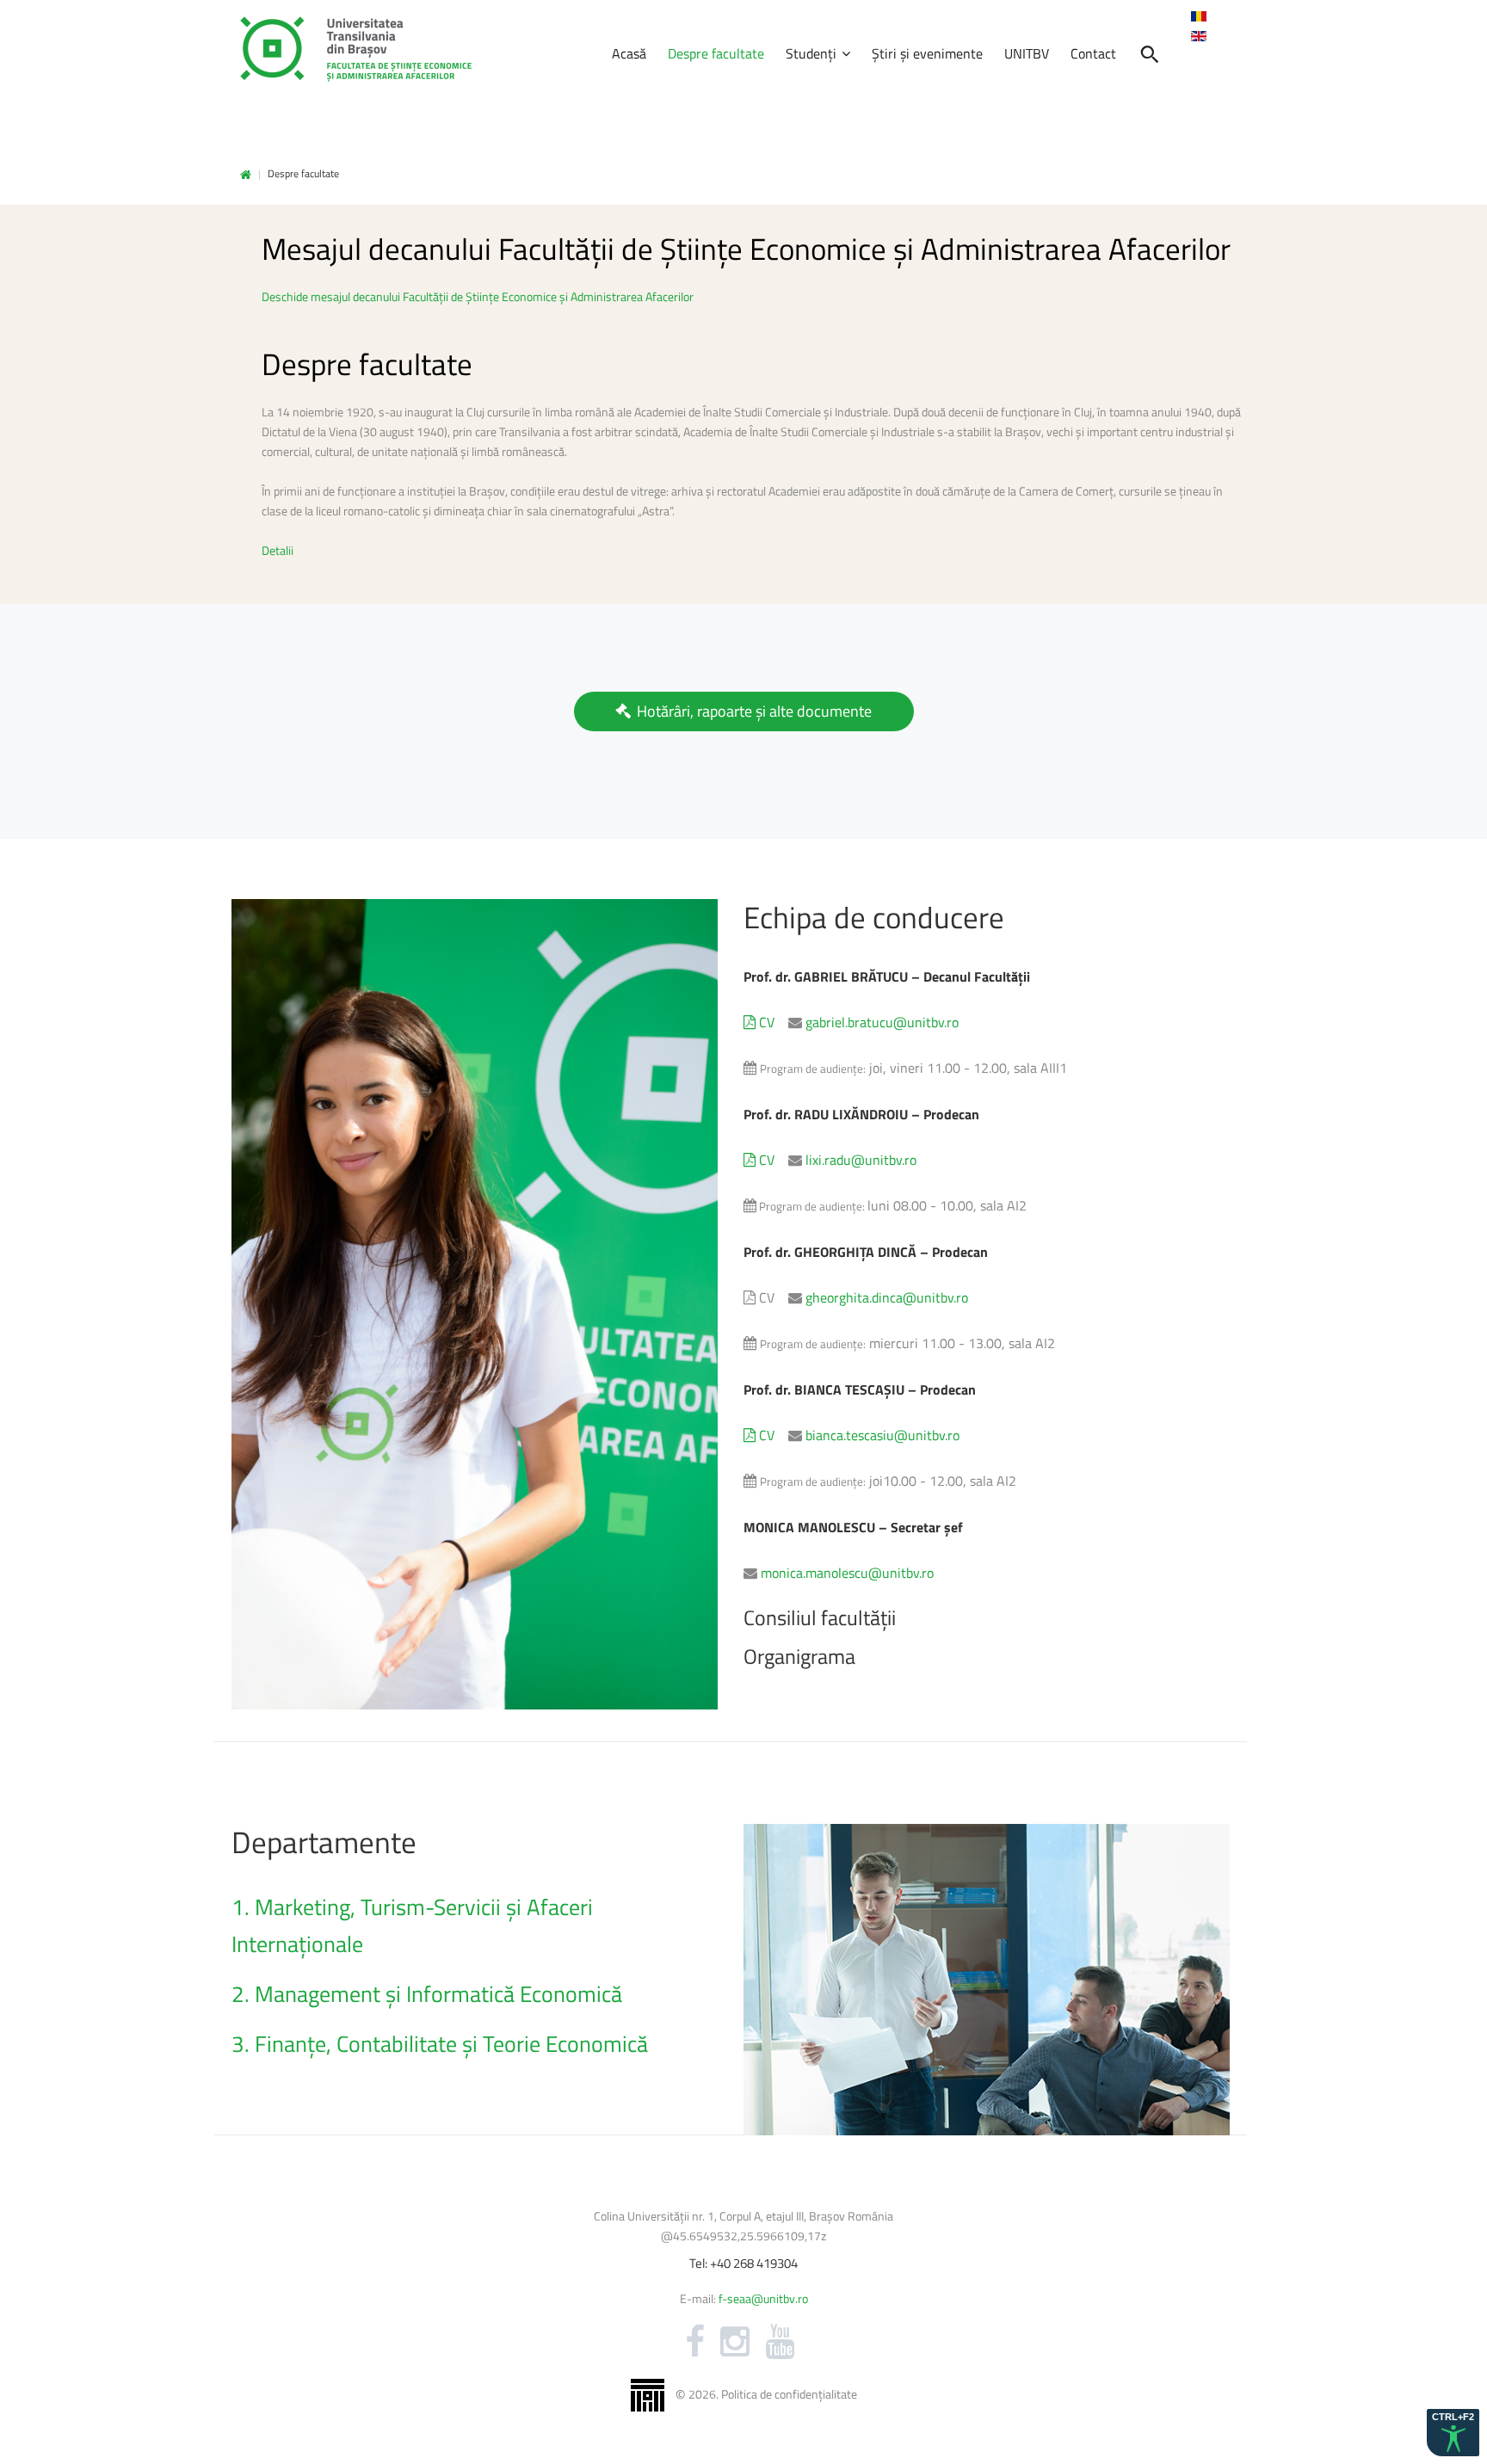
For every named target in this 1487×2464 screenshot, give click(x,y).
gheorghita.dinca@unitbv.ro (887, 1297)
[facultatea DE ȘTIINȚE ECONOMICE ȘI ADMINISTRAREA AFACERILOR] (356, 49)
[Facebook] (695, 2342)
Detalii (278, 550)
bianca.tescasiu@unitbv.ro (882, 1435)
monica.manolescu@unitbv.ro (847, 1573)
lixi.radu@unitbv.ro (861, 1160)
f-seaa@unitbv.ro (763, 2298)
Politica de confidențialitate (789, 2393)
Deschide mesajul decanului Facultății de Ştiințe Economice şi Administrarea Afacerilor (478, 296)
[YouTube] (780, 2342)
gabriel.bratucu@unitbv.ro (882, 1022)
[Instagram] (735, 2342)
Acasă (246, 175)
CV (765, 1022)
